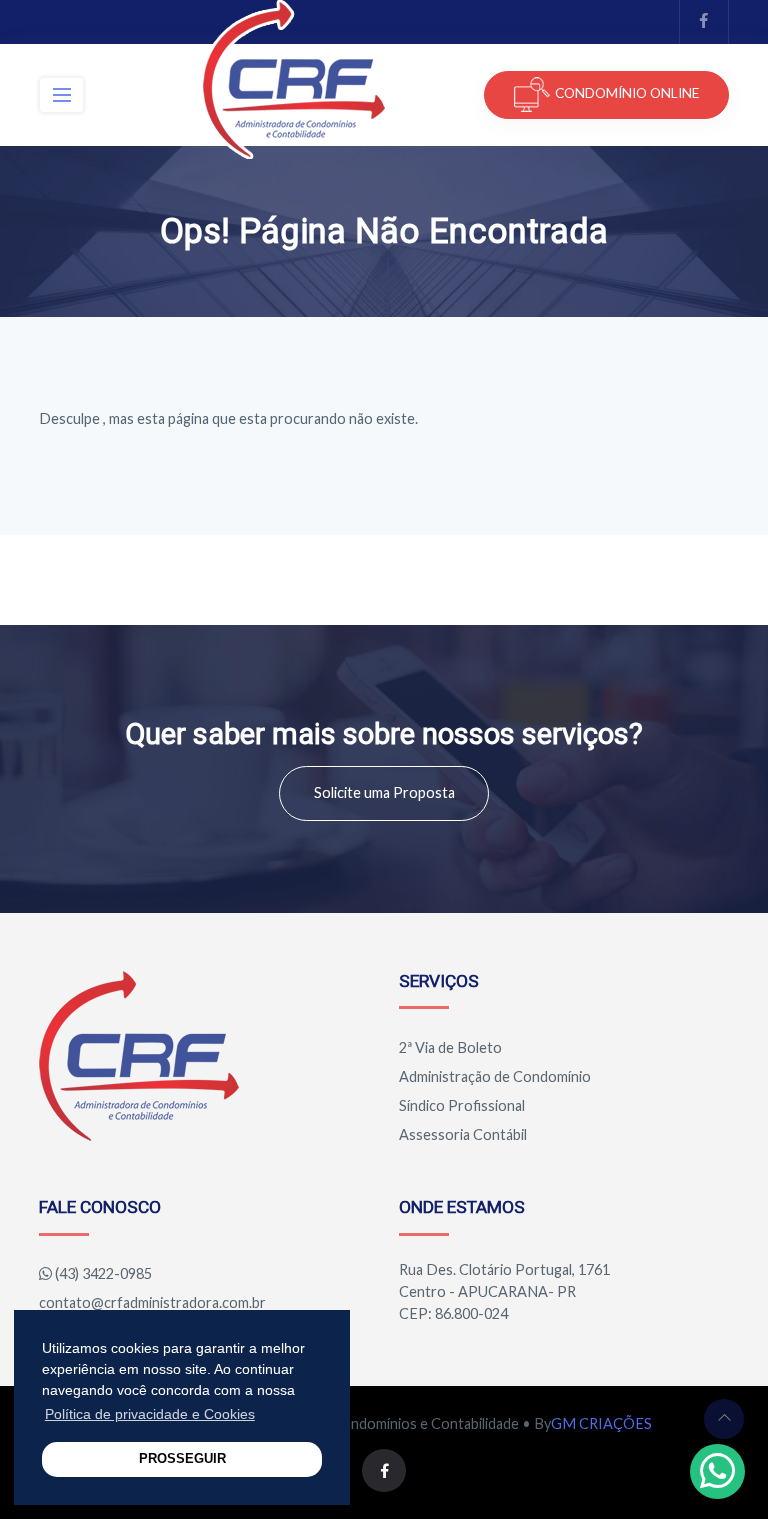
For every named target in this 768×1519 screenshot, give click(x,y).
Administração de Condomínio (495, 1076)
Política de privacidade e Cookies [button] (150, 1414)
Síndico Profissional (462, 1105)
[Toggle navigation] (61, 95)
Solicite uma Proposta (384, 792)
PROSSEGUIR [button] (182, 1459)
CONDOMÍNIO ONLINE (627, 93)
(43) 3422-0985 (103, 1273)
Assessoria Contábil (463, 1134)
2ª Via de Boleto (450, 1047)
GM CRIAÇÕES (601, 1423)
